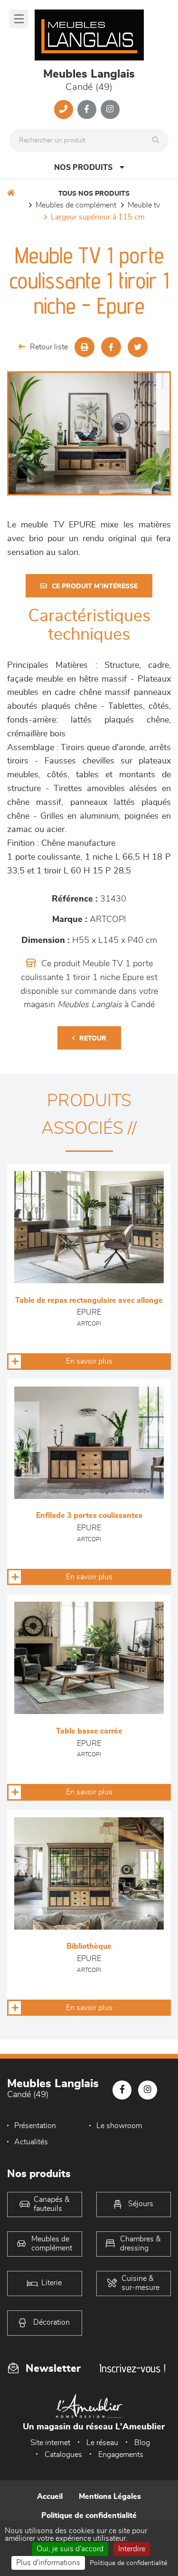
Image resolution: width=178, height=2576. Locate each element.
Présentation (35, 2126)
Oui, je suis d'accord (70, 2549)
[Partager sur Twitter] (138, 347)
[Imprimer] (84, 347)
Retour (93, 1039)
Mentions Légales (110, 2497)
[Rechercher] (158, 140)
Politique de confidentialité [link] (128, 2563)
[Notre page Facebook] (87, 109)
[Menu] (19, 19)
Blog (142, 2443)
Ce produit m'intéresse (95, 586)
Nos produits (83, 168)
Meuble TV (144, 205)
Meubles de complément (76, 205)
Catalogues (63, 2455)
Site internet (50, 2443)
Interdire (132, 2549)
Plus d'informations (48, 2563)
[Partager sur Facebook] (111, 347)
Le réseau (102, 2443)
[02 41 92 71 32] (64, 109)
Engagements (121, 2455)
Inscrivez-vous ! (132, 2368)
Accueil (50, 2497)
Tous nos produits (94, 194)
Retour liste (49, 347)
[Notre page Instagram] (110, 109)
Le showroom (119, 2126)
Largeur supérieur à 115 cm (98, 217)
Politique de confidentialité (89, 2516)
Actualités (31, 2142)
